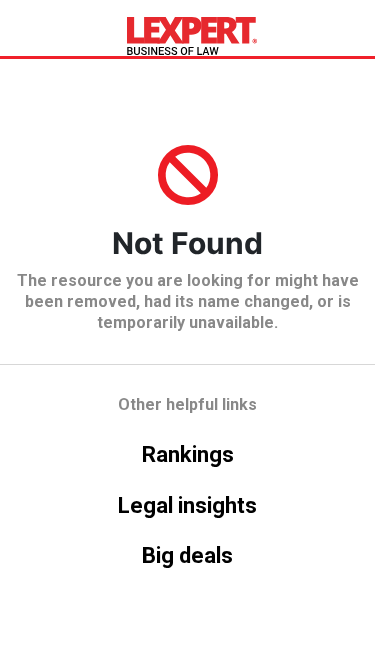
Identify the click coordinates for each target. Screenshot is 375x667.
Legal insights (187, 505)
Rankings (188, 454)
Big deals (187, 555)
